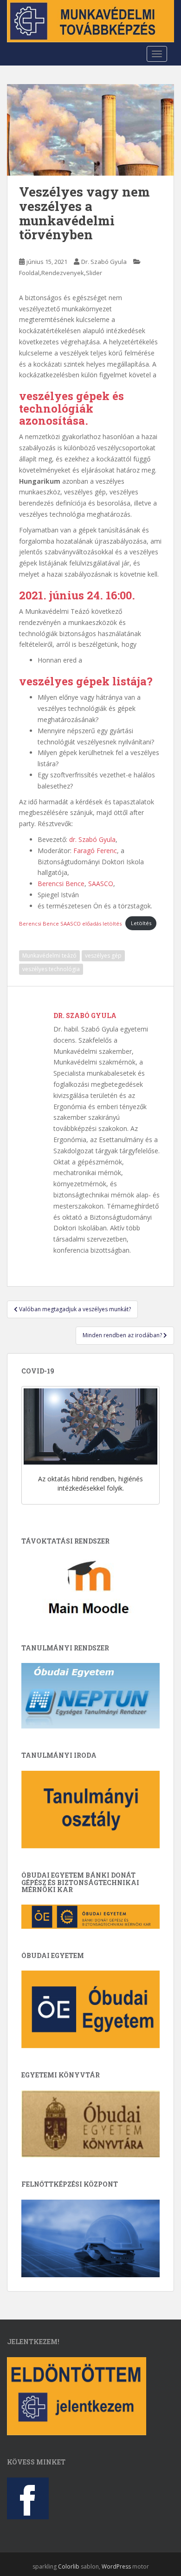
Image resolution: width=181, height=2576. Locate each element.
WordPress (116, 2566)
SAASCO (101, 884)
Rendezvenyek (63, 273)
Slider (94, 273)
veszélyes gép (103, 956)
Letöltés (141, 923)
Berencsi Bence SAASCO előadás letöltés (70, 923)
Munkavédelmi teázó (49, 956)
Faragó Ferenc (95, 851)
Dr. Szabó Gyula (104, 262)
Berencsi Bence (61, 884)
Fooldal (29, 273)
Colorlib (69, 2566)
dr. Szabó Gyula (92, 839)
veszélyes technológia (51, 969)
